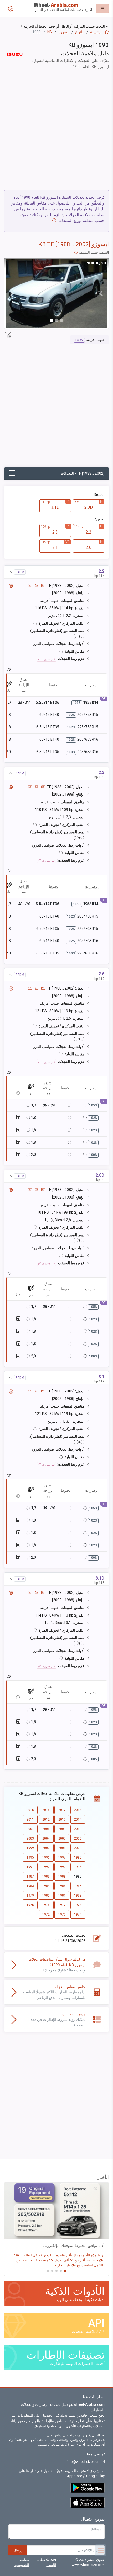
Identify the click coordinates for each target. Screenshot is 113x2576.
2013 (62, 1819)
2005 (62, 1838)
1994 (78, 1867)
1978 (78, 1905)
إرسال (18, 2550)
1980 (46, 1895)
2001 (62, 1848)
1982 (78, 1895)
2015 (30, 1810)
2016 (46, 1810)
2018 (78, 1810)
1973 (62, 1914)
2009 (62, 1829)
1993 (62, 1867)
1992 (46, 1867)
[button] (56, 27)
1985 (62, 1886)
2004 (46, 1838)
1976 (46, 1905)
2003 (30, 1838)
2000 (46, 1848)
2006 (78, 1838)
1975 (30, 1905)
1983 (30, 1886)
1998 (78, 1857)
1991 (30, 1867)
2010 (78, 1829)
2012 (46, 1819)
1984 (46, 1886)
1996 (46, 1857)
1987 (30, 1876)
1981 (62, 1895)
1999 (30, 1848)
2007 (30, 1829)
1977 (62, 1905)
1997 (62, 1857)
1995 (30, 1857)
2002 (78, 1848)
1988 (46, 1876)
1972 (46, 1914)
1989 (62, 1876)
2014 (78, 1819)
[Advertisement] (56, 131)
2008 (46, 1829)
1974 (78, 1914)
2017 (62, 1810)
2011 (30, 1819)
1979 (30, 1895)
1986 (78, 1886)
